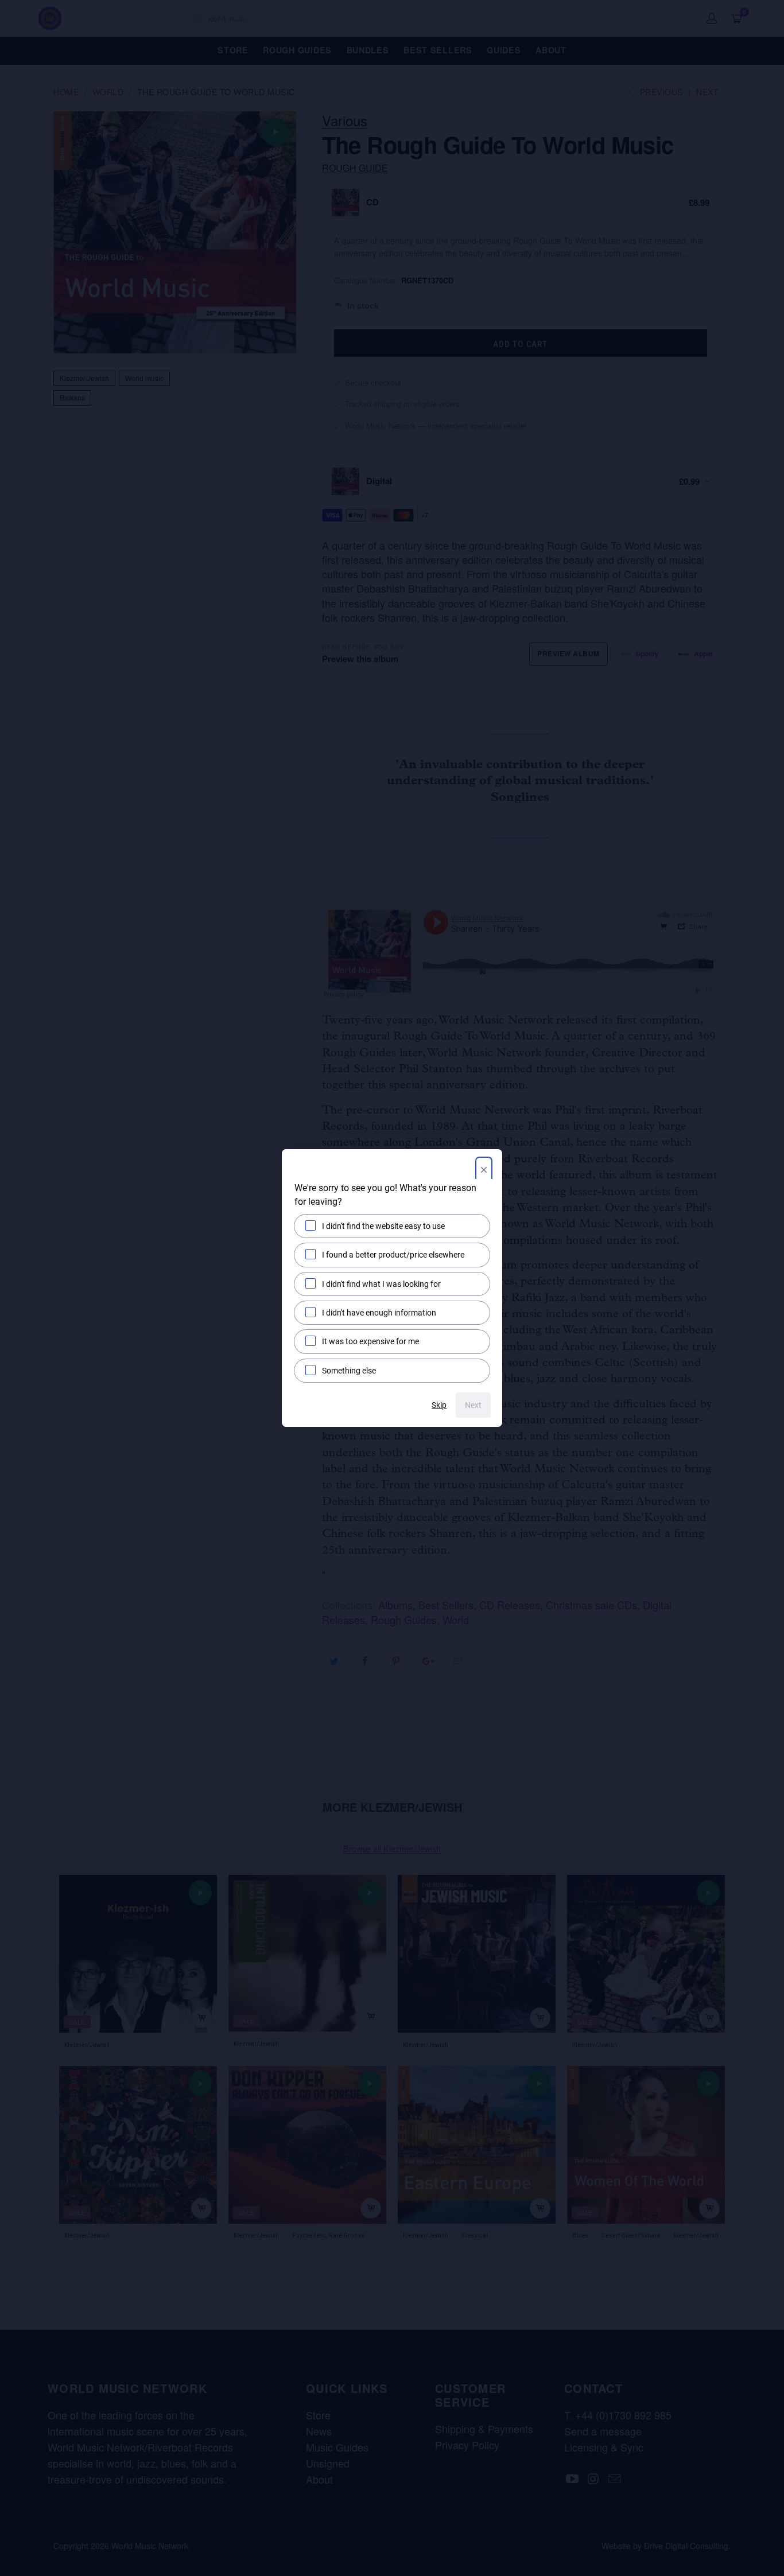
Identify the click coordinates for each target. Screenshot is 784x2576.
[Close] (484, 1171)
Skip (439, 1405)
